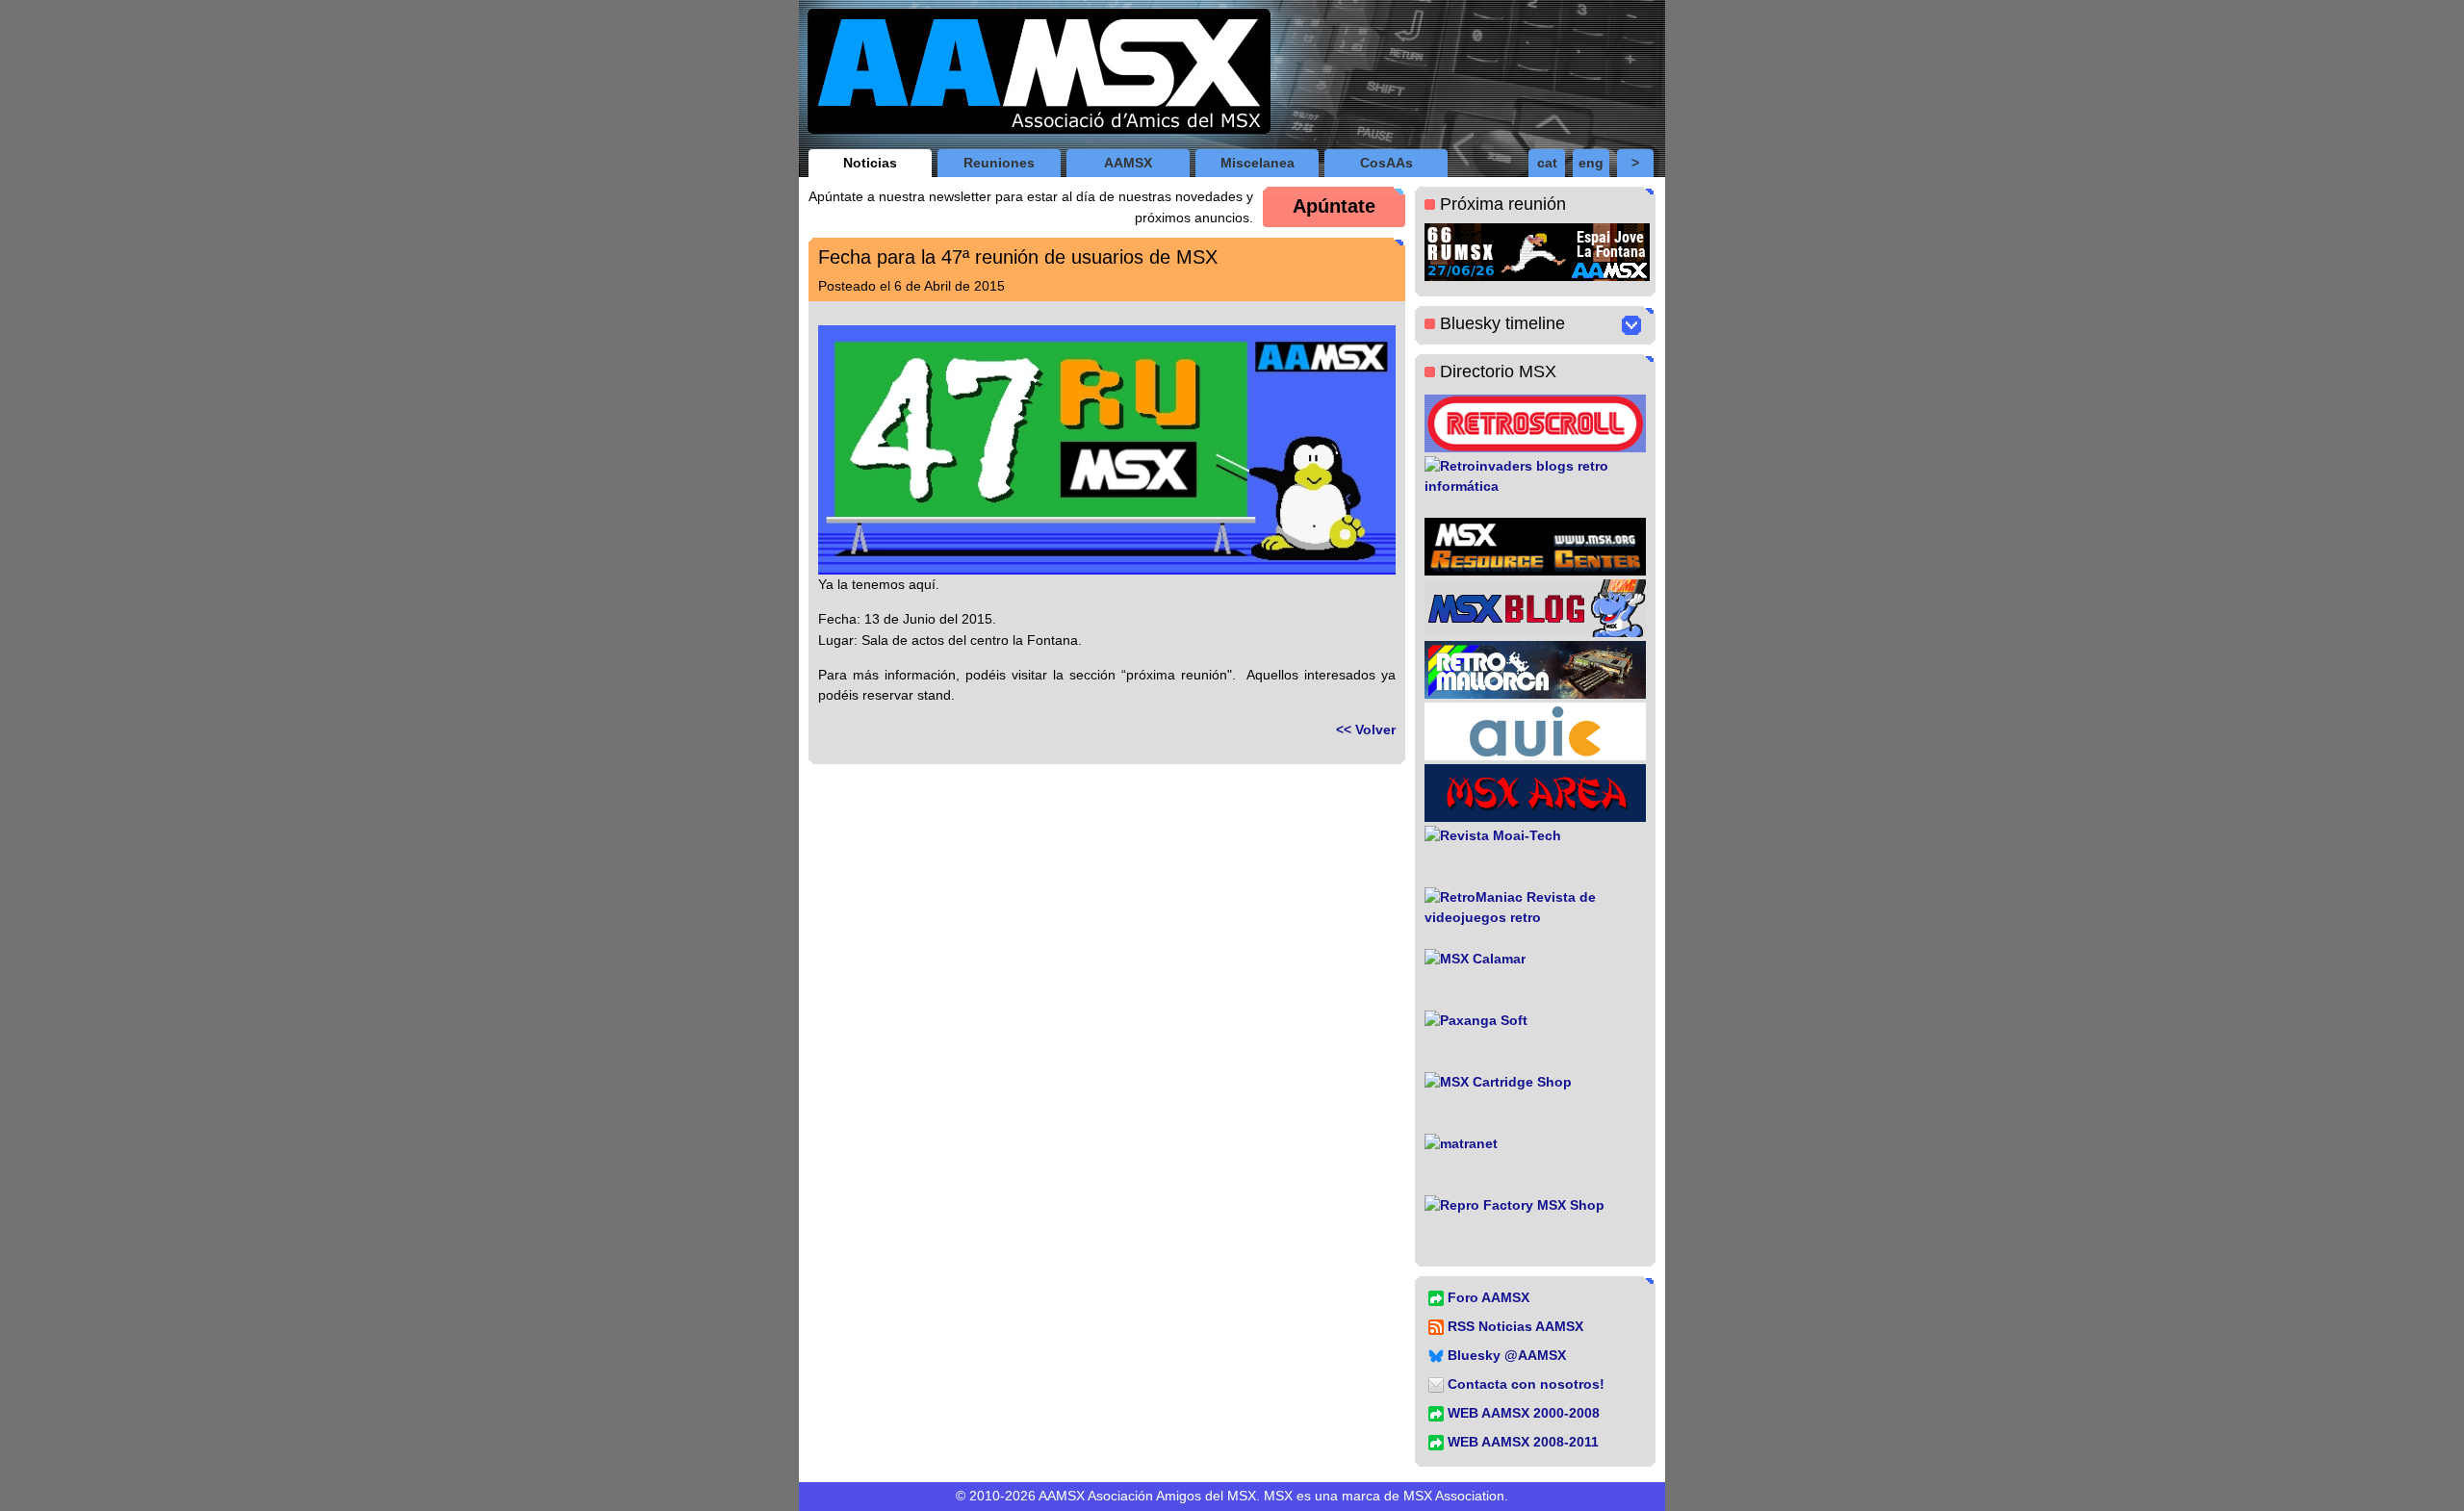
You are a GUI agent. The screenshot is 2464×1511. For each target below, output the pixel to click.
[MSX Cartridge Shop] (1535, 1101)
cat (1547, 163)
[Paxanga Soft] (1535, 1039)
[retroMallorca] (1535, 670)
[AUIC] (1535, 731)
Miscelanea (1258, 163)
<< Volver (1366, 730)
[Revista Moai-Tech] (1535, 855)
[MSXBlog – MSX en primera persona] (1535, 608)
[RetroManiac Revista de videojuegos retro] (1535, 916)
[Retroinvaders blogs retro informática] (1535, 485)
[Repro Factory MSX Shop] (1535, 1224)
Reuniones (999, 163)
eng (1591, 163)
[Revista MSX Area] (1535, 793)
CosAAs (1386, 163)
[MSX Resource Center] (1535, 547)
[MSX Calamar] (1535, 978)
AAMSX (1128, 163)
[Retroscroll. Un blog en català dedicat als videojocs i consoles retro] (1535, 423)
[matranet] (1535, 1163)
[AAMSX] (1035, 75)
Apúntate (1334, 206)
